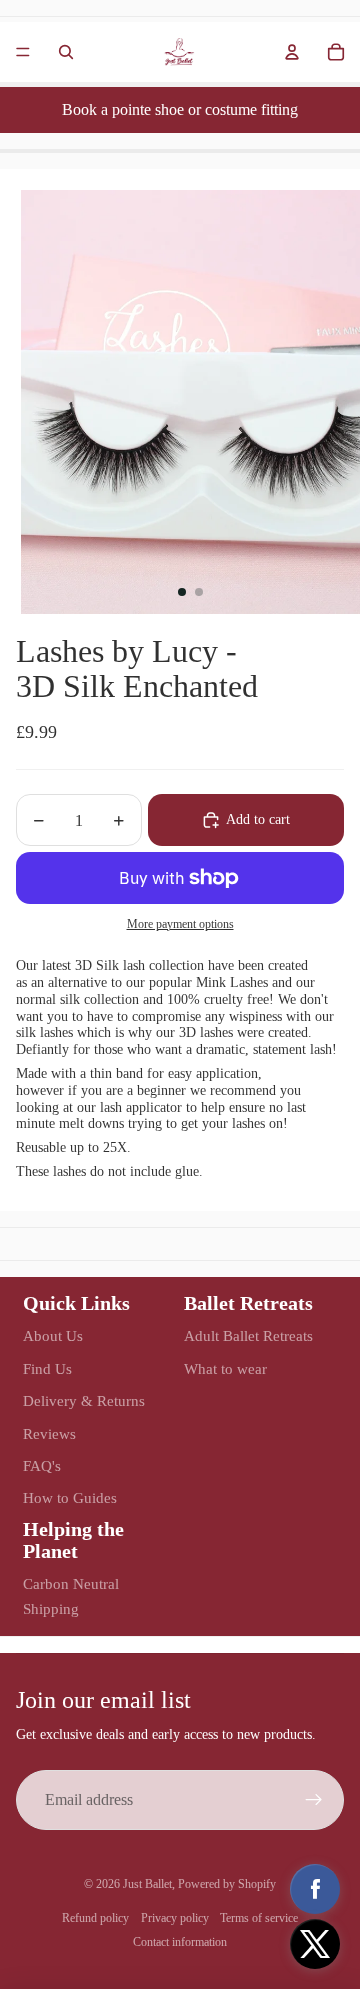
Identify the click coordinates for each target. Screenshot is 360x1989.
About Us (53, 1336)
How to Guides (70, 1498)
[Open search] (66, 52)
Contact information (180, 1942)
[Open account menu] (292, 52)
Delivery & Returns (84, 1401)
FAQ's (42, 1466)
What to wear (225, 1369)
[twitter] (315, 1944)
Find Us (47, 1369)
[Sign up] (314, 1800)
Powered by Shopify (227, 1884)
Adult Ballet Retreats (248, 1336)
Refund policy (95, 1918)
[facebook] (315, 1889)
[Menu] (23, 52)
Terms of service (259, 1918)
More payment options (180, 924)
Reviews (49, 1434)
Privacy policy (175, 1918)
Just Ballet (147, 1884)
